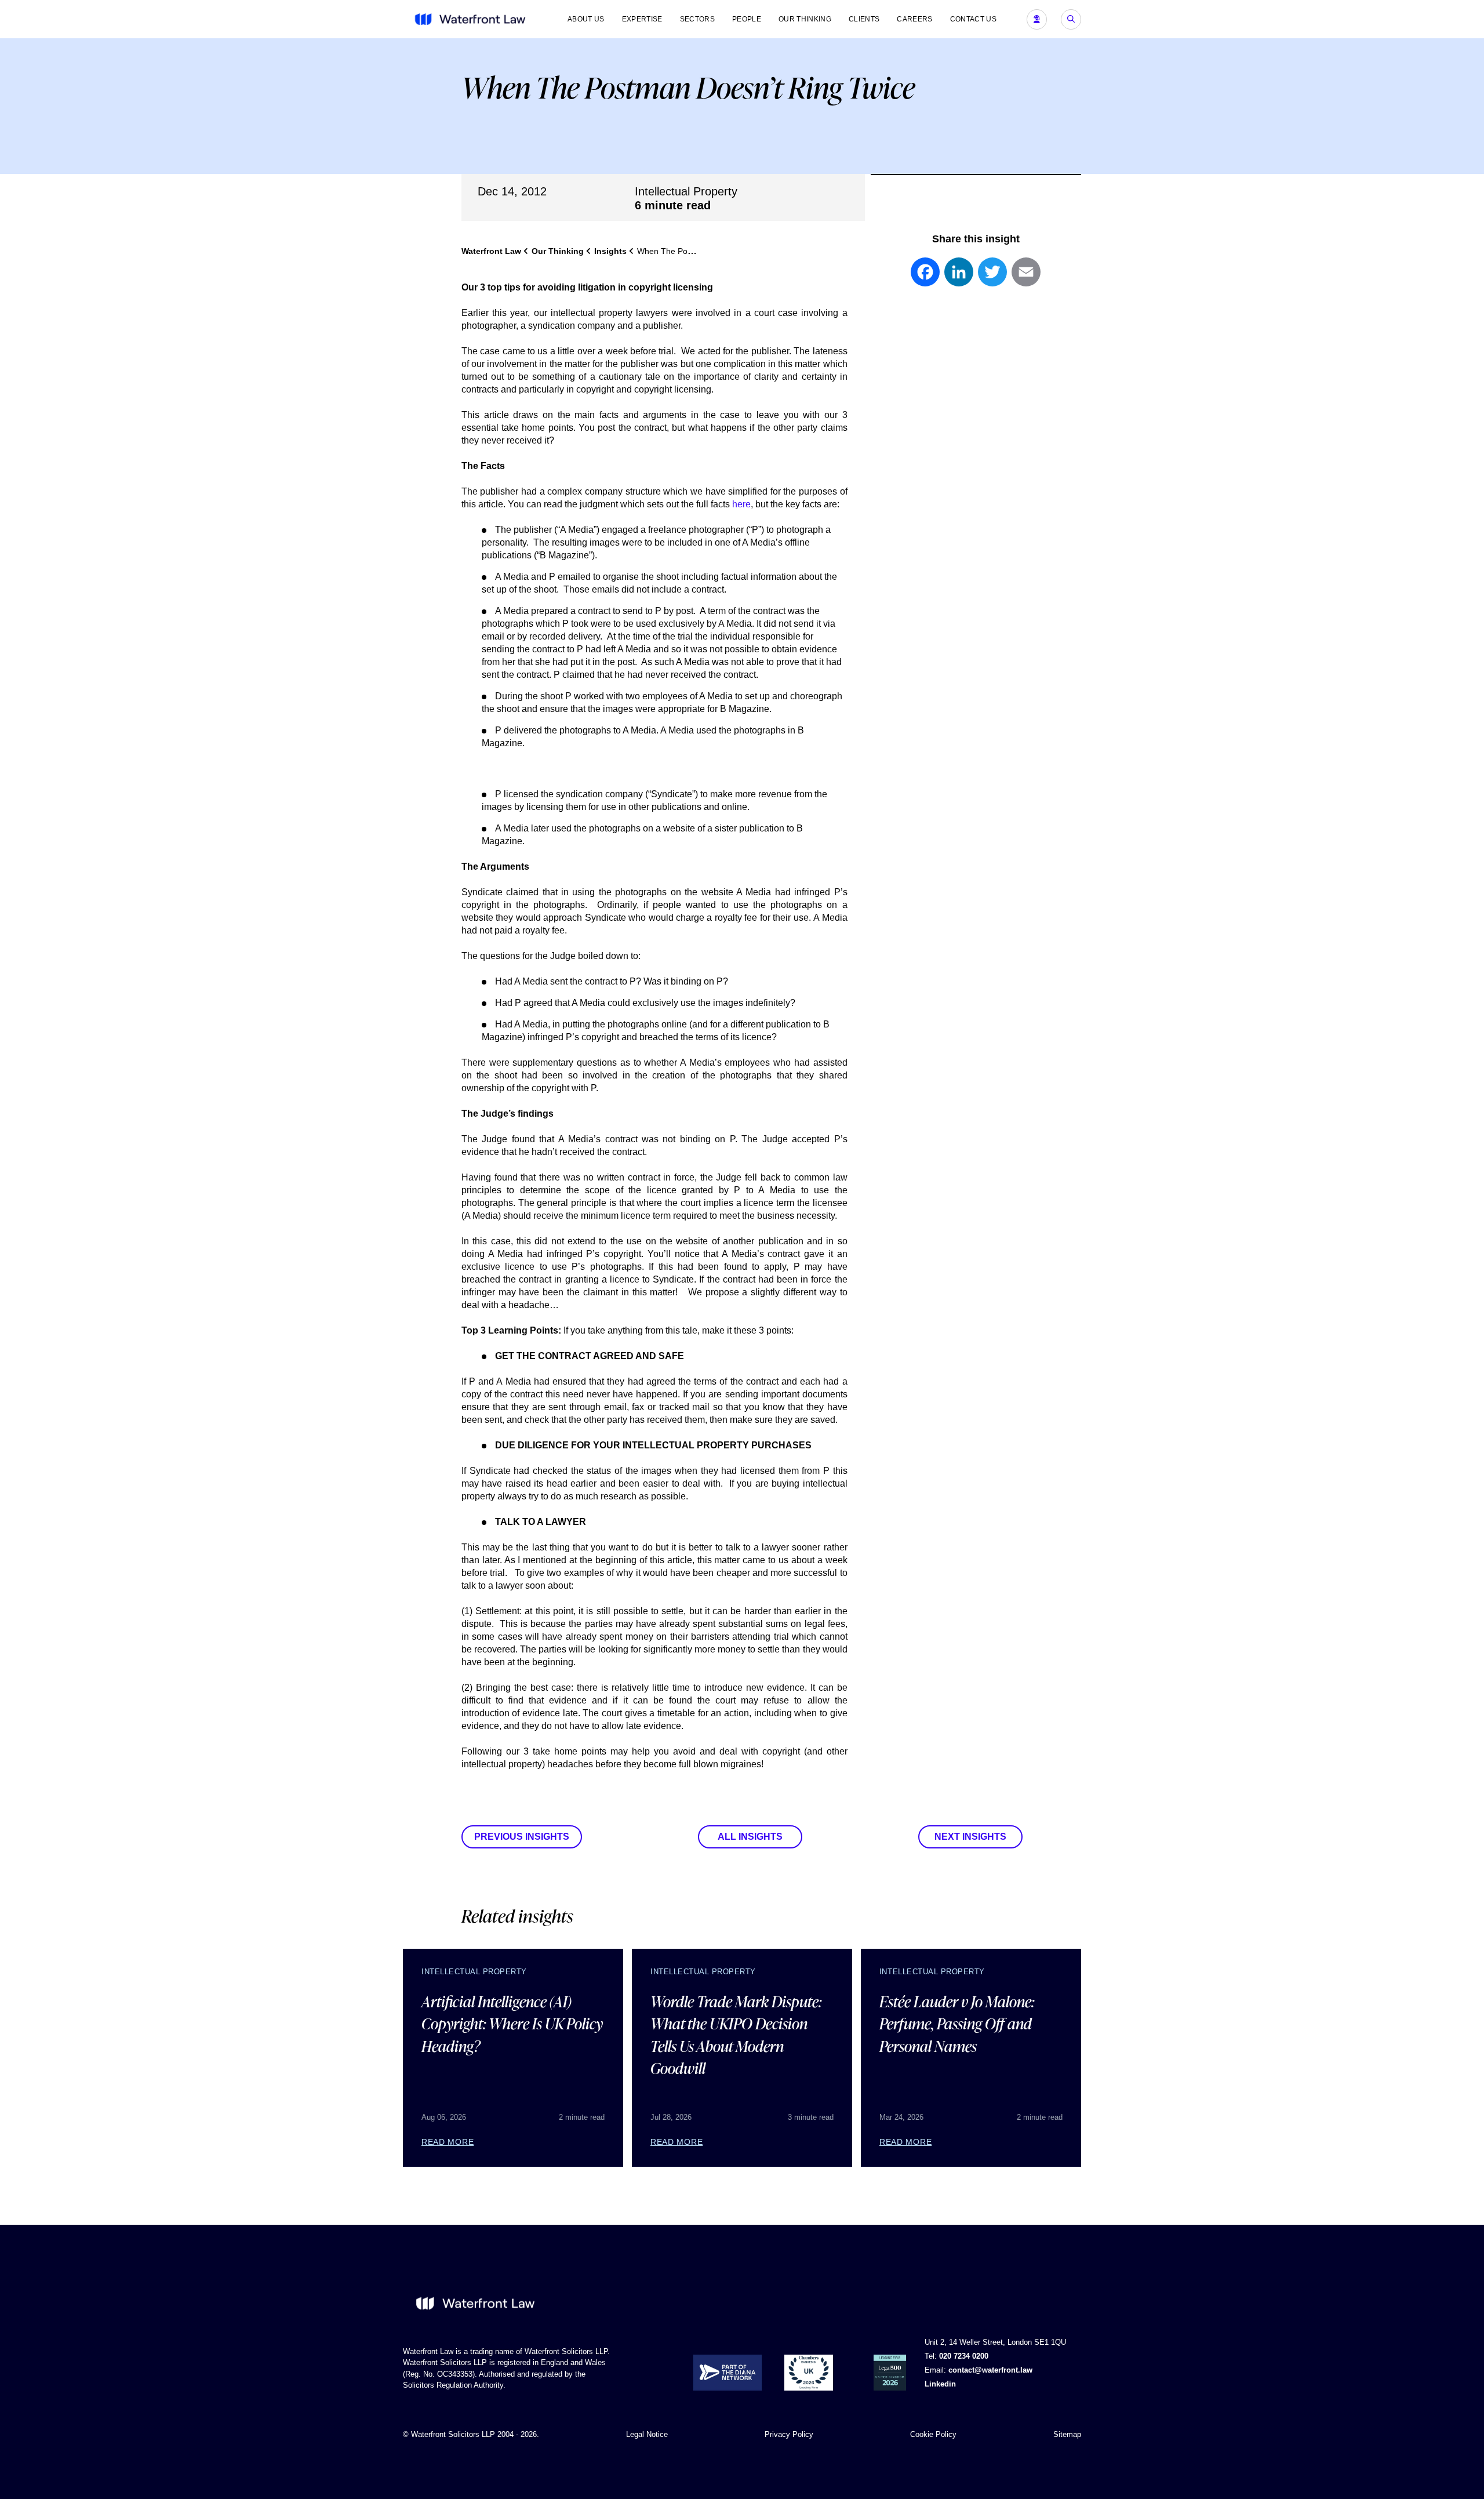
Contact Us (973, 19)
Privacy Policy (789, 2434)
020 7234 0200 (964, 2356)
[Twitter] (992, 278)
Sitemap (1067, 2434)
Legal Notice (647, 2434)
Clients (864, 19)
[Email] (1026, 278)
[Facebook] (925, 278)
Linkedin (940, 2384)
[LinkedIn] (959, 278)
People (747, 19)
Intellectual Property (686, 191)
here (741, 504)
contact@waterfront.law (990, 2370)
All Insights (750, 1837)
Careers (914, 19)
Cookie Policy (933, 2434)
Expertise (642, 19)
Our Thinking (805, 19)
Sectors (697, 19)
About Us (586, 19)
